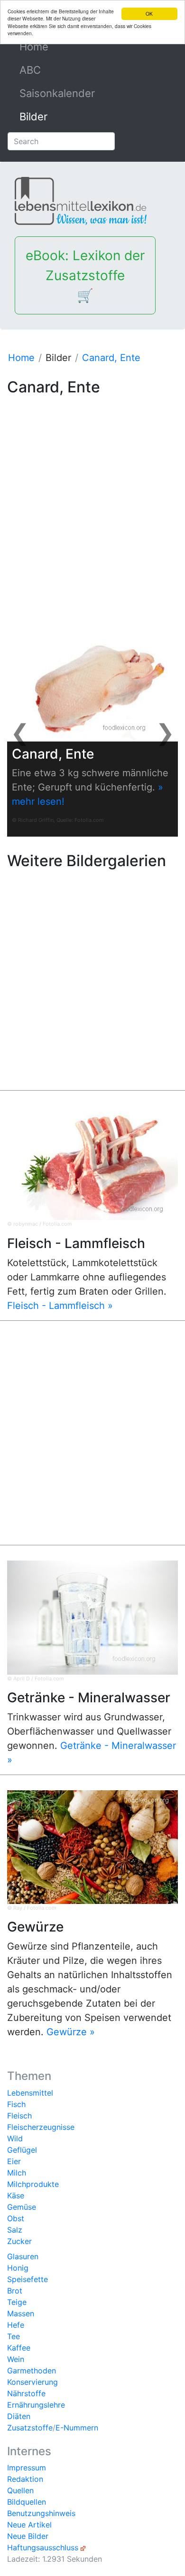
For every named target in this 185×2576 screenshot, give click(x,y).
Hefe (16, 2325)
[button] (20, 732)
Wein (16, 2359)
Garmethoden (32, 2371)
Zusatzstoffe (30, 2428)
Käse (16, 2195)
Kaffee (19, 2348)
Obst (16, 2218)
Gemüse (22, 2207)
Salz (15, 2230)
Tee (14, 2336)
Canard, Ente (111, 358)
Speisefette (28, 2279)
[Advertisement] (92, 497)
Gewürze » (71, 2032)
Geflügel (22, 2150)
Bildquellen (27, 2502)
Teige (17, 2302)
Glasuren (23, 2256)
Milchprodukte (33, 2184)
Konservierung (32, 2382)
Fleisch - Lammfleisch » (60, 1306)
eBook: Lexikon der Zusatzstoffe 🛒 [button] (85, 275)
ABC (30, 70)
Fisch (16, 2104)
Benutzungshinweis (41, 2513)
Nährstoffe (26, 2393)
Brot (15, 2291)
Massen (21, 2313)
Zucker (19, 2241)
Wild (15, 2138)
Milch (17, 2173)
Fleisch (19, 2116)
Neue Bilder (28, 2536)
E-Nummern (77, 2428)
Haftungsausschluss (43, 2547)
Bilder (33, 117)
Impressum (27, 2468)
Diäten (19, 2416)
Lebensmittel (30, 2093)
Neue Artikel (29, 2525)
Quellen (20, 2490)
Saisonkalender (57, 93)
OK (149, 14)
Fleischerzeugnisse (41, 2127)
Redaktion (25, 2479)
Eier (14, 2161)
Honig (18, 2268)
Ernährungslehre (36, 2405)
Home (55, 47)
